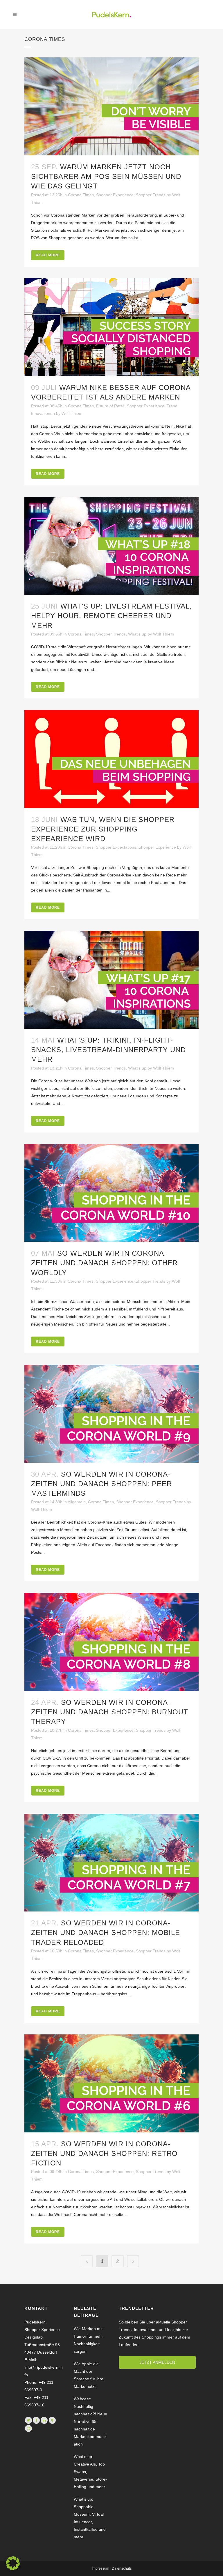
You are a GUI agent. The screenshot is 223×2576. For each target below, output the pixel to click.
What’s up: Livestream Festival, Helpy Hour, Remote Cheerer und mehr (111, 616)
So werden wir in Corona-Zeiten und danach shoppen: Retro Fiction (104, 2153)
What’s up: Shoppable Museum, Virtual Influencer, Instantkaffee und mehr (90, 2518)
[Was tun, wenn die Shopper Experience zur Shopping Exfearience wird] (111, 759)
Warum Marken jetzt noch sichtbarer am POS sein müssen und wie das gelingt (106, 176)
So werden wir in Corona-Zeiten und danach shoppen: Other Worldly (104, 1263)
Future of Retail (110, 406)
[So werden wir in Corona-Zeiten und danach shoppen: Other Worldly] (111, 1193)
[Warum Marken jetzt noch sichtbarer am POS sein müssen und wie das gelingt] (111, 106)
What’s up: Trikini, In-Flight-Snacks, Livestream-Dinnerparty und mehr (108, 1050)
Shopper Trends (151, 195)
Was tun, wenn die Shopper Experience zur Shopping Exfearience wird (103, 829)
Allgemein (77, 1502)
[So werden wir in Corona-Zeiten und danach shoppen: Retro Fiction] (111, 2083)
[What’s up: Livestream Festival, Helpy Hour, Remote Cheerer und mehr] (111, 546)
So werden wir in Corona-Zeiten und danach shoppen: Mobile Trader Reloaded (106, 1933)
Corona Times (81, 195)
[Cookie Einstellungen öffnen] (13, 2569)
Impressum (100, 2568)
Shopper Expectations (116, 847)
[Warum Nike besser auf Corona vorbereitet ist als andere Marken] (111, 327)
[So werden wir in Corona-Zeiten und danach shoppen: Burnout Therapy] (111, 1642)
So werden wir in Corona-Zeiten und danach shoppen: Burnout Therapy (110, 1712)
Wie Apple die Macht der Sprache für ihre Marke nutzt (89, 2375)
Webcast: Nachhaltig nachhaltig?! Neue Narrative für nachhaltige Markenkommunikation (90, 2421)
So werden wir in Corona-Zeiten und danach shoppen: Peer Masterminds (101, 1484)
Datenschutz (122, 2568)
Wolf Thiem (72, 413)
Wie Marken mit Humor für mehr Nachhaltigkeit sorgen (88, 2340)
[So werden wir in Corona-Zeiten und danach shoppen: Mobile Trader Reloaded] (111, 1863)
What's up (137, 634)
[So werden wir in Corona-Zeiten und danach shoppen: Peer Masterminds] (111, 1414)
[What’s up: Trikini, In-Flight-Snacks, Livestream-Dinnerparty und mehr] (111, 980)
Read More (48, 255)
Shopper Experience (115, 195)
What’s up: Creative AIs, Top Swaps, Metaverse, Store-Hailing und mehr (90, 2472)
